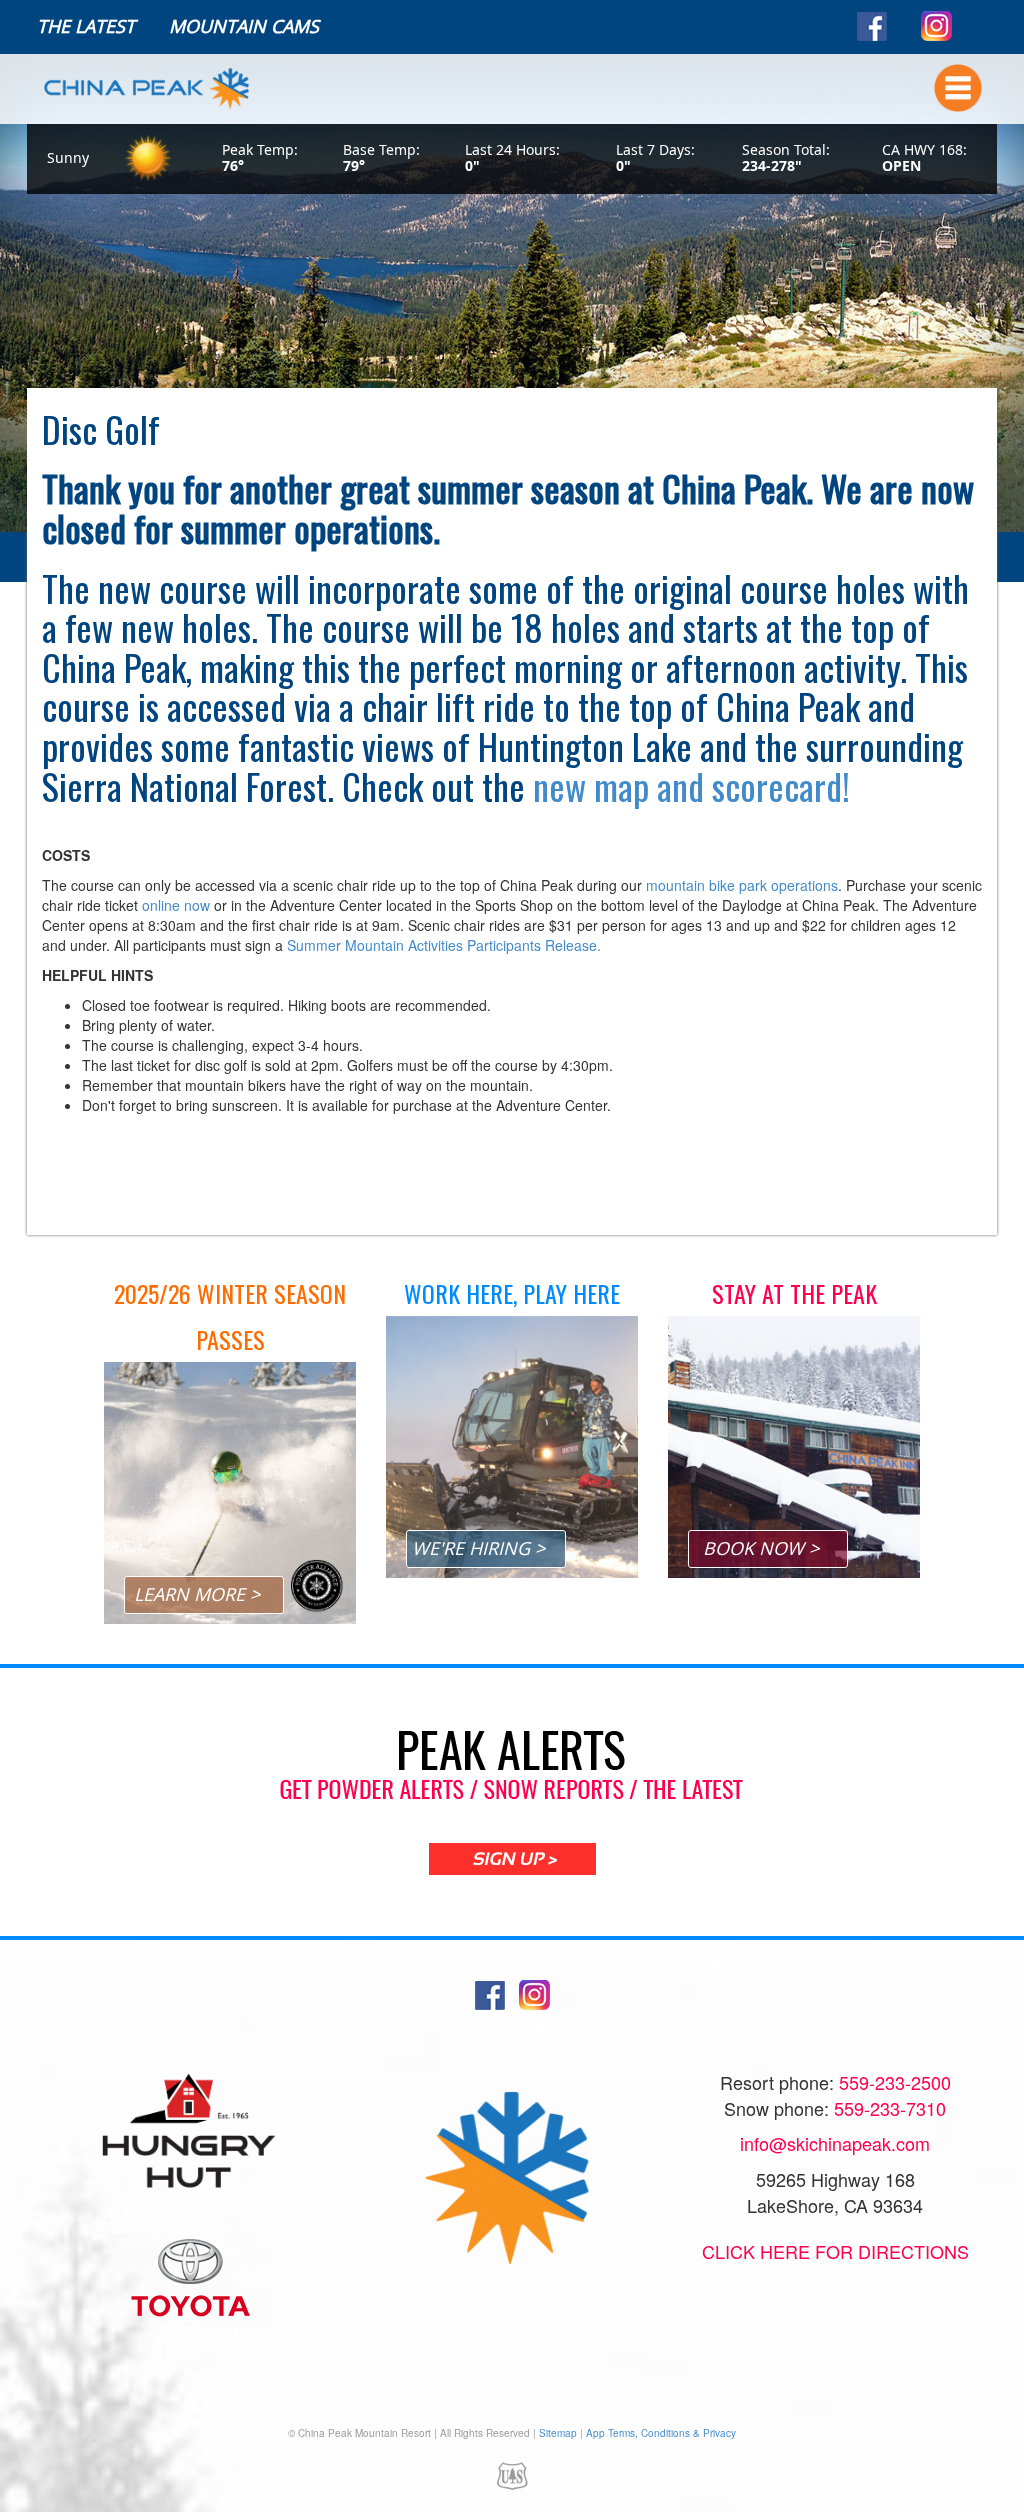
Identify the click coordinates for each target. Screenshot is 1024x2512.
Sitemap (558, 2433)
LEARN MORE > (197, 1594)
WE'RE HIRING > (478, 1548)
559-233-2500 (895, 2082)
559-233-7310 (890, 2108)
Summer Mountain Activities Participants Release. (444, 945)
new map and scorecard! (691, 785)
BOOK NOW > (761, 1548)
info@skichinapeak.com (835, 2143)
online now (176, 905)
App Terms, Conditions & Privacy (661, 2433)
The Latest (86, 26)
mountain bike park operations (742, 885)
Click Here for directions (835, 2251)
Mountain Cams (244, 26)
